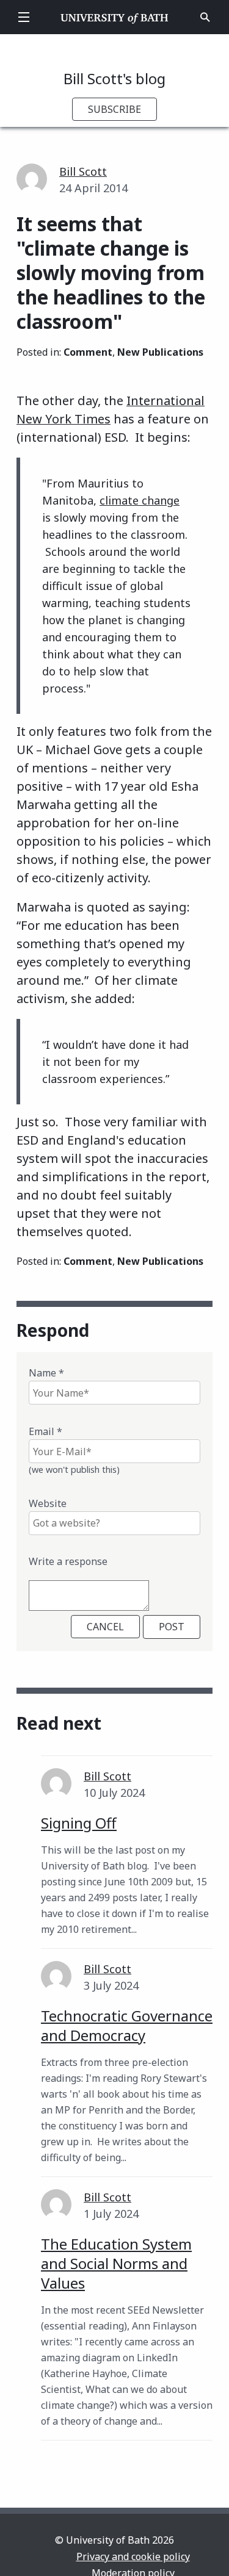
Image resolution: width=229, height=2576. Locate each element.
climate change (140, 500)
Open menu (24, 17)
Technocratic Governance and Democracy (127, 2025)
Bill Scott (83, 171)
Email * (45, 1431)
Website (48, 1503)
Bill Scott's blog (114, 78)
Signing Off (79, 1823)
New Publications (160, 352)
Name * (46, 1373)
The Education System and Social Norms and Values (116, 2263)
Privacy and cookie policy (133, 2556)
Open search (205, 17)
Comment (88, 352)
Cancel (105, 1627)
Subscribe (114, 109)
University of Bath (114, 17)
